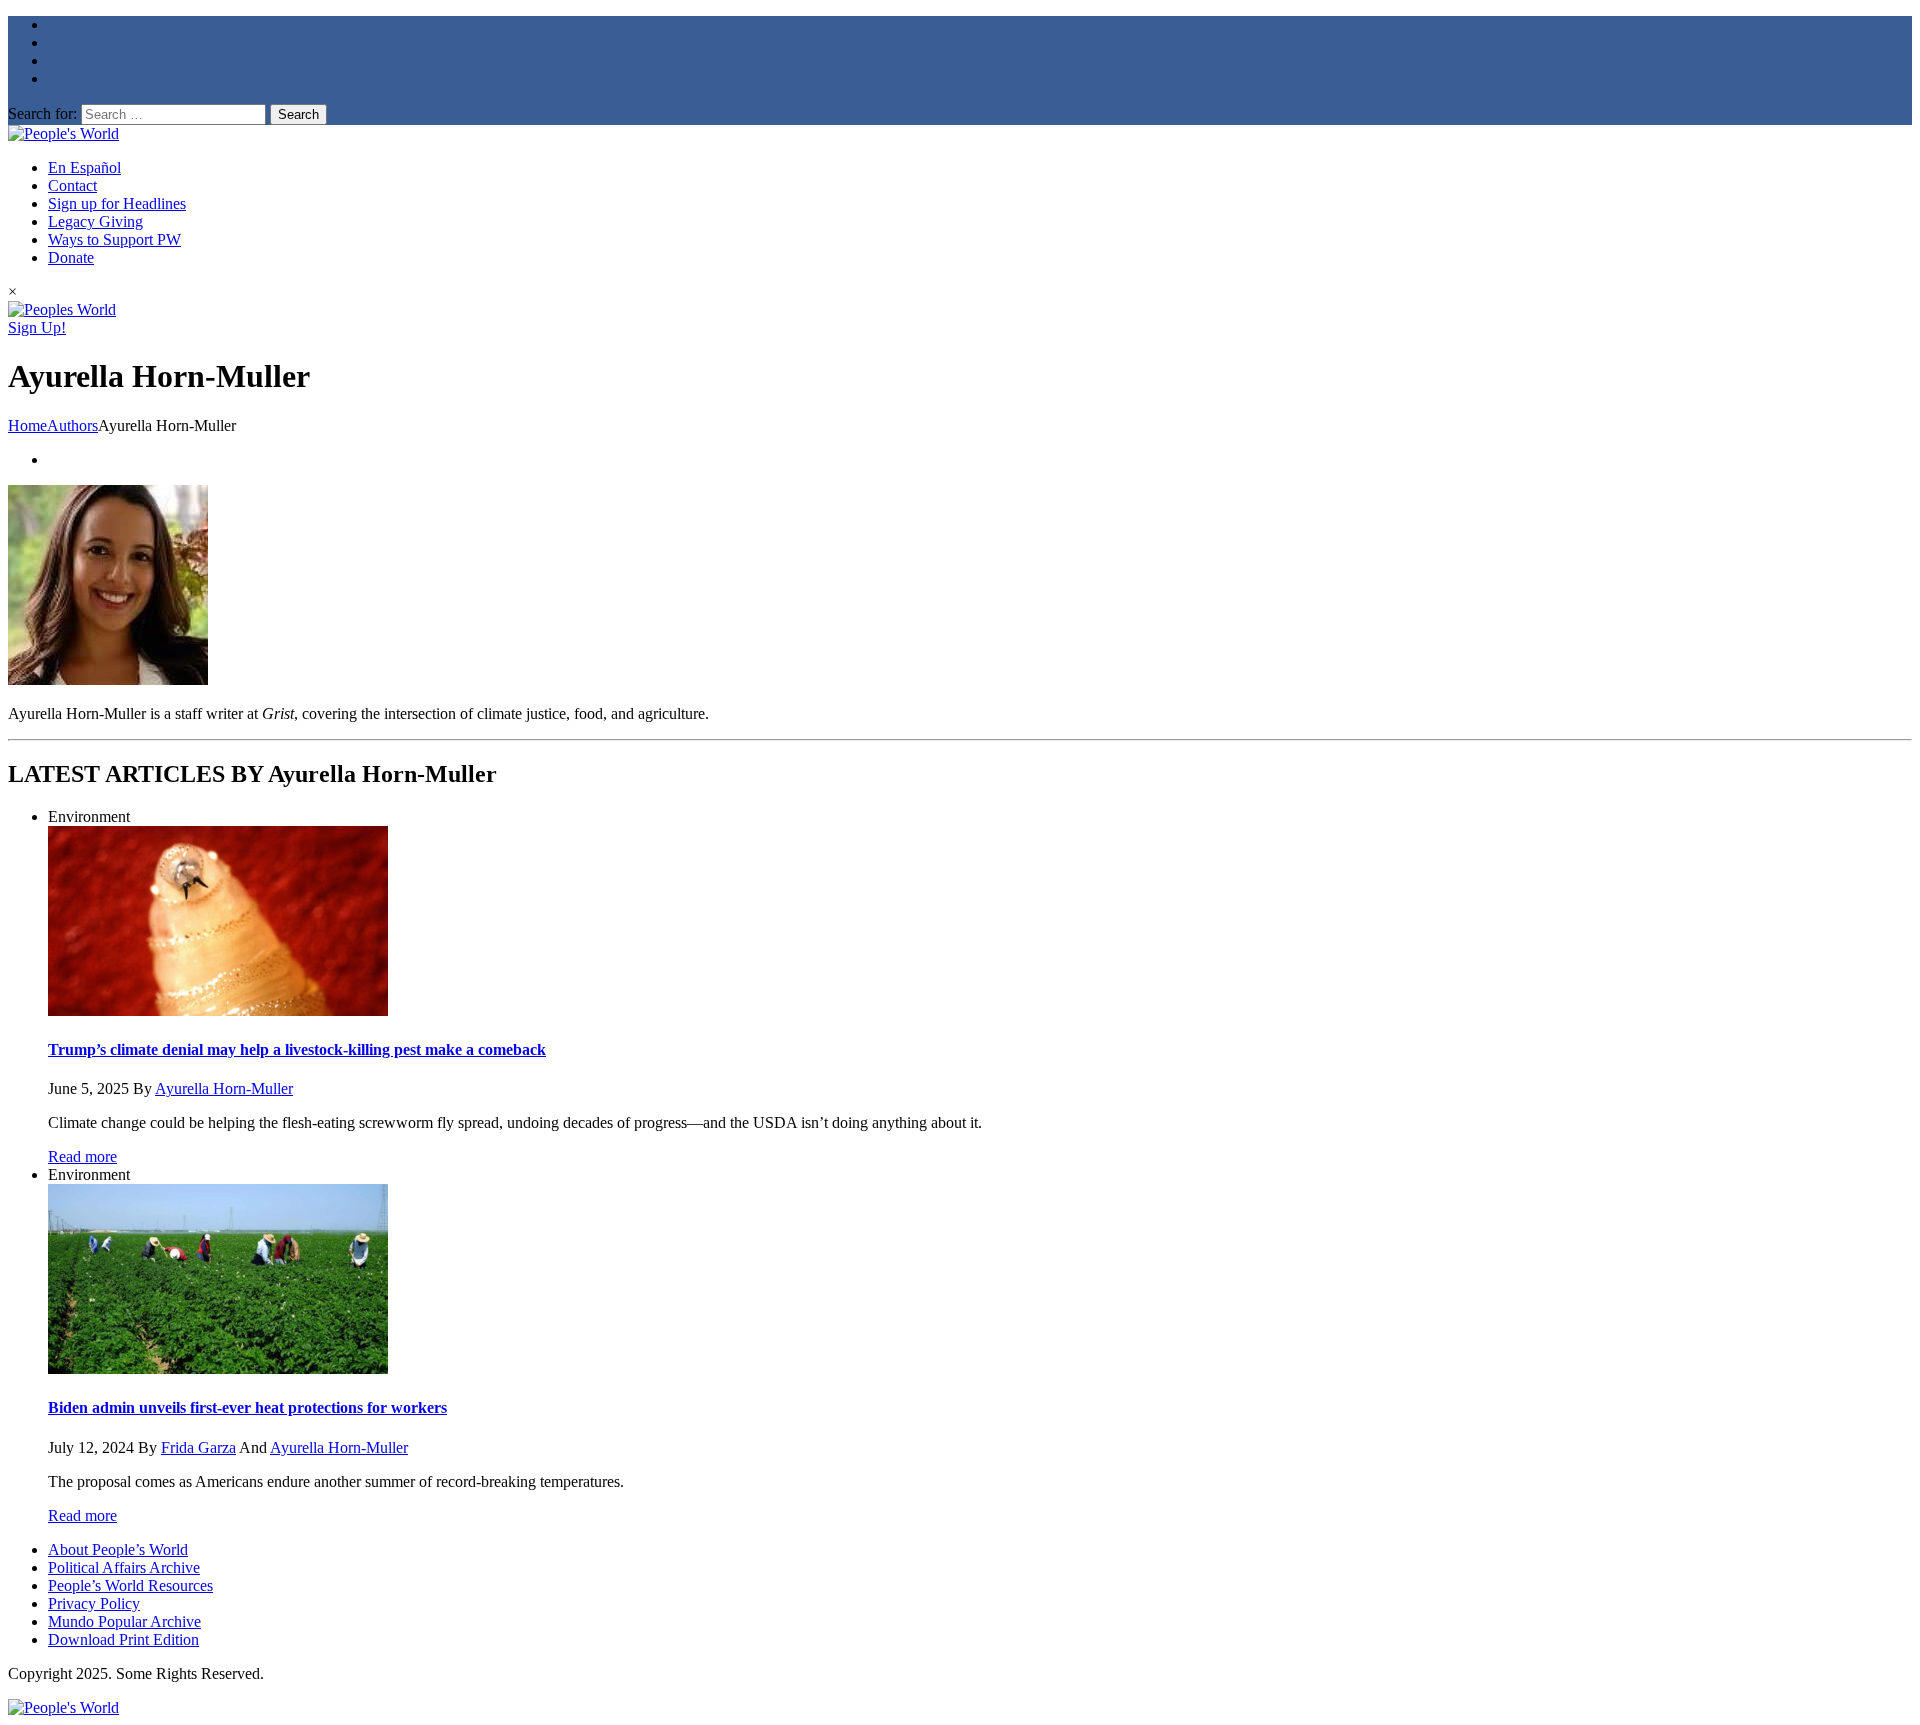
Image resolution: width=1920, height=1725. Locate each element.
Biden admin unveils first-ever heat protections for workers (247, 1407)
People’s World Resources (130, 1585)
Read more (82, 1156)
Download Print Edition (123, 1639)
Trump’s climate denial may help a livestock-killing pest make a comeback (297, 1049)
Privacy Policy (94, 1603)
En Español (84, 167)
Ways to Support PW (114, 239)
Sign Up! (37, 327)
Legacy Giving (95, 221)
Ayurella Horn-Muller (224, 1088)
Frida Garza (198, 1447)
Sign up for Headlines (117, 203)
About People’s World (118, 1549)
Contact (72, 185)
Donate (71, 257)
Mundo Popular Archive (124, 1621)
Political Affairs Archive (124, 1567)
